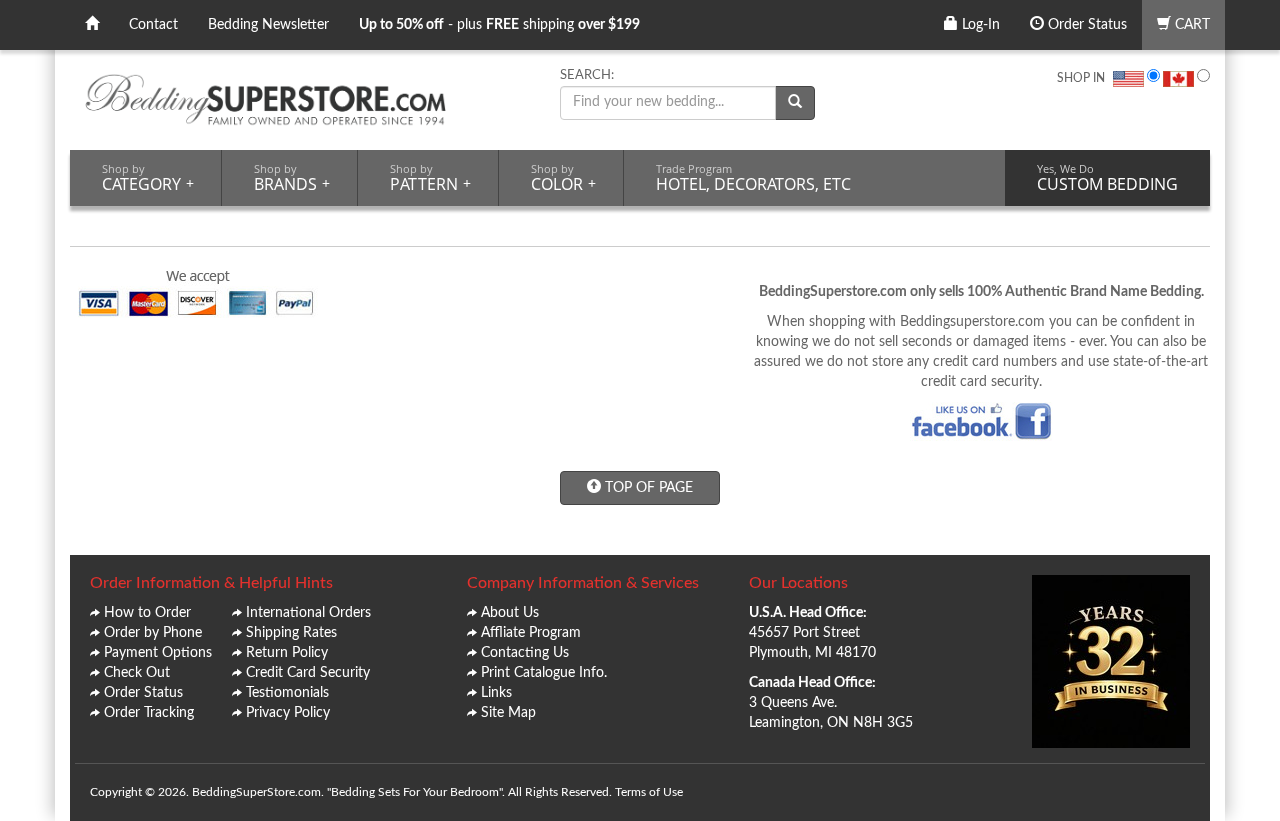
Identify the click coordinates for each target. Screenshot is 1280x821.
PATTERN (430, 178)
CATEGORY (148, 178)
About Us (510, 613)
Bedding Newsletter (268, 25)
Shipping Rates (291, 633)
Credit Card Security (308, 673)
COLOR (563, 178)
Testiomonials (287, 693)
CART (1190, 25)
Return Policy (287, 653)
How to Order (147, 613)
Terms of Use (649, 792)
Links (496, 693)
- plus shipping (499, 25)
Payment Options (158, 653)
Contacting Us (525, 653)
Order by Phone (153, 633)
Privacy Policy (288, 713)
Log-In (979, 25)
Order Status (1085, 25)
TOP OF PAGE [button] (647, 488)
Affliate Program (531, 633)
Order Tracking (149, 713)
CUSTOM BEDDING (1107, 178)
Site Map (508, 713)
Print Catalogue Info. (544, 673)
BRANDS (292, 178)
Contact (153, 25)
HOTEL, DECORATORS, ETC (753, 178)
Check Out (137, 673)
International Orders (308, 613)
